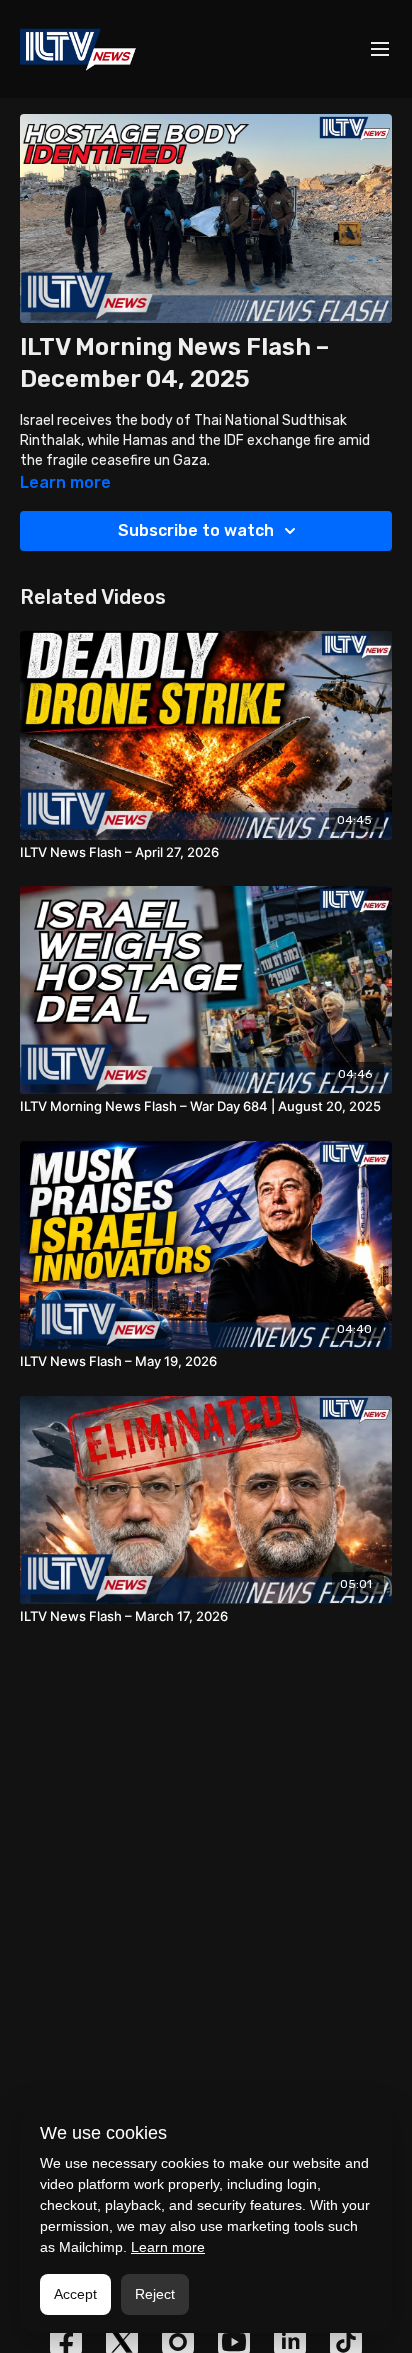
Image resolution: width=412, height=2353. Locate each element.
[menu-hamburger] (380, 49)
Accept (75, 2294)
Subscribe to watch (196, 530)
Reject (155, 2294)
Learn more (168, 2247)
